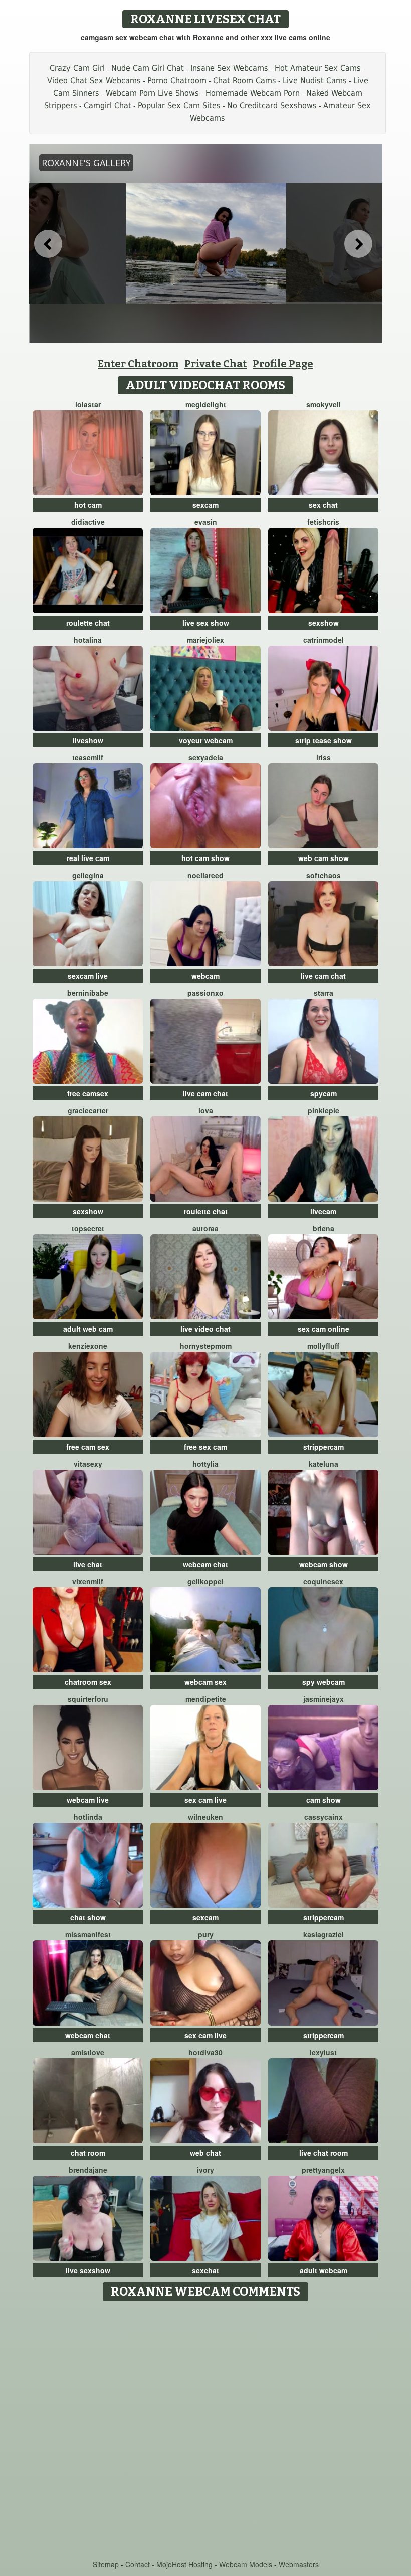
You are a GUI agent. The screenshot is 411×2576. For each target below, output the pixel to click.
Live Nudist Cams (315, 80)
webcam (205, 976)
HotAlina (88, 640)
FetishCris (323, 522)
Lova (206, 1110)
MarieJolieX (205, 640)
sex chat (323, 505)
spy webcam (324, 1682)
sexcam (205, 505)
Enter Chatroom (138, 364)
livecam (323, 1211)
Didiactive (88, 522)
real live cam (88, 858)
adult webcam (324, 2270)
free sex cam (205, 1447)
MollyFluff (323, 1346)
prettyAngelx (323, 2170)
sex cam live (205, 1800)
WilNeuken (205, 1817)
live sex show (206, 623)
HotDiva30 (205, 2052)
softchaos (324, 875)
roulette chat (88, 623)
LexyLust (323, 2052)
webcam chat (205, 1564)
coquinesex (323, 1581)
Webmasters (299, 2564)
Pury (206, 1934)
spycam (324, 1093)
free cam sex (88, 1447)
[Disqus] (206, 2431)
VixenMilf (88, 1581)
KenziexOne (88, 1346)
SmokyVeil (324, 404)
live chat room (324, 2153)
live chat (88, 1564)
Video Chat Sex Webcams (94, 80)
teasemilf (88, 757)
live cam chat (323, 976)
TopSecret (88, 1228)
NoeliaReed (205, 875)
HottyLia (205, 1464)
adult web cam (88, 1329)
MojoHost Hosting (184, 2564)
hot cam (88, 505)
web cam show (324, 858)
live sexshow (88, 2270)
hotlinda (88, 1817)
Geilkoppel (205, 1581)
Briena (324, 1228)
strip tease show (324, 740)
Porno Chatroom (177, 80)
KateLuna (324, 1464)
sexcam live (88, 976)
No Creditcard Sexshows (272, 105)
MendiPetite (206, 1699)
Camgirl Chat (108, 105)
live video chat (205, 1329)
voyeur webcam (206, 740)
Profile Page (283, 364)
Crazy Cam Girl (77, 68)
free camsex (88, 1093)
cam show (324, 1800)
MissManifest (88, 1934)
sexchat (205, 2270)
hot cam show (205, 858)
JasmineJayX (324, 1699)
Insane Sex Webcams (229, 68)
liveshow (88, 740)
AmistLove (88, 2052)
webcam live (88, 1800)
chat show (88, 1917)
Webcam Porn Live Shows (152, 93)
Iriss (324, 757)
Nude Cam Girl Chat (148, 68)
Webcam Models (246, 2564)
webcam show (324, 1564)
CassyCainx (324, 1817)
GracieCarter (88, 1110)
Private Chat (216, 364)
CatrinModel (324, 640)
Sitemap (106, 2564)
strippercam (324, 1447)
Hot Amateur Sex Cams (318, 68)
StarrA (324, 993)
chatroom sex (88, 1682)
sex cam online (324, 1329)
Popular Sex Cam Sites (179, 105)
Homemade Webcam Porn (253, 93)
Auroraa (205, 1228)
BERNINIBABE (88, 993)
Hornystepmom (206, 1346)
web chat (205, 2153)
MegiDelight (206, 404)
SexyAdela (206, 757)
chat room (88, 2153)
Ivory (205, 2170)
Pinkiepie (324, 1110)
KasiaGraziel (324, 1934)
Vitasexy (88, 1464)
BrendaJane (88, 2170)
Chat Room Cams (245, 80)
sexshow (324, 623)
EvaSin (206, 522)
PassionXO (205, 993)
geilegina (88, 875)
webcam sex (205, 1682)
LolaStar (88, 404)
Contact (138, 2564)
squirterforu (88, 1699)
